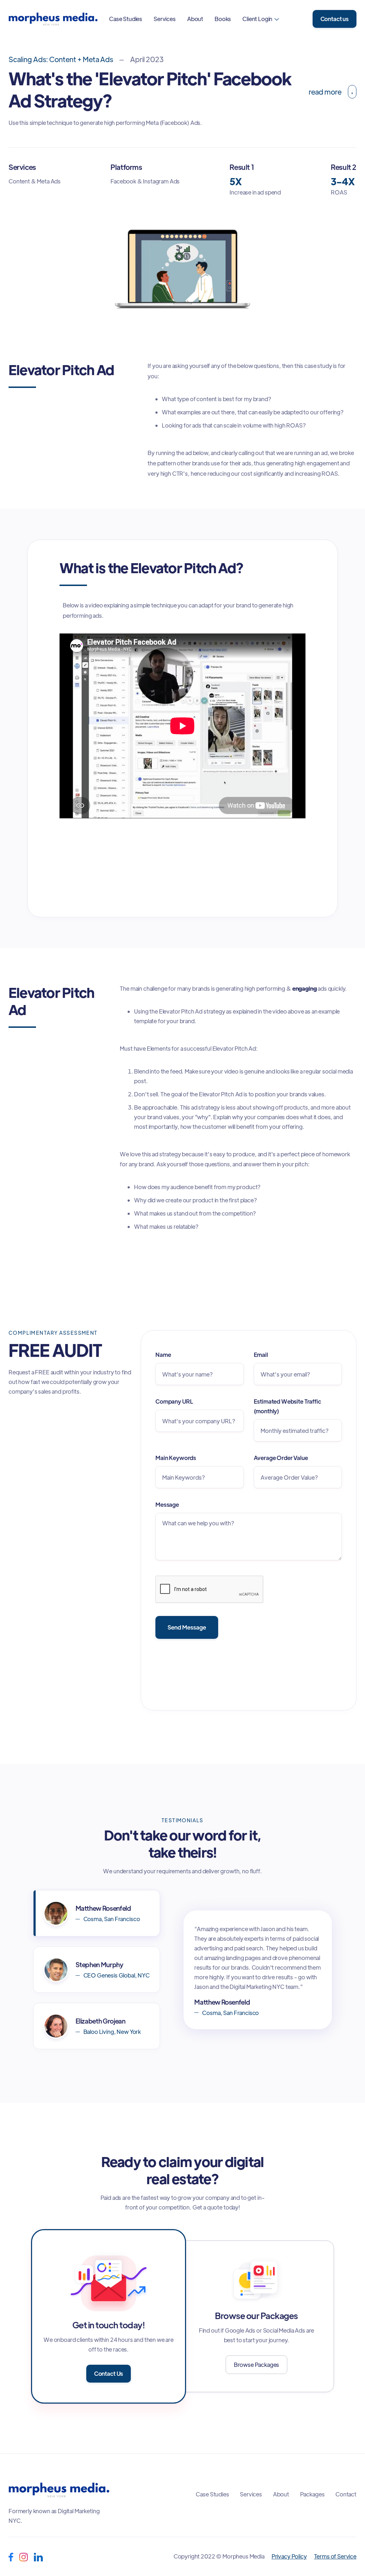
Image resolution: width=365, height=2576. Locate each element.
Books (223, 19)
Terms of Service (335, 2556)
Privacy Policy (289, 2556)
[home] (53, 19)
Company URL (174, 1401)
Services (165, 19)
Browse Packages (257, 2365)
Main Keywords (176, 1458)
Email (261, 1355)
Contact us (335, 19)
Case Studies (126, 19)
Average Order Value (281, 1458)
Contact (346, 2494)
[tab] (97, 1913)
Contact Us (109, 2373)
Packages (312, 2494)
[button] (261, 19)
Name (163, 1355)
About (195, 19)
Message (167, 1504)
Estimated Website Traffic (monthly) (287, 1406)
